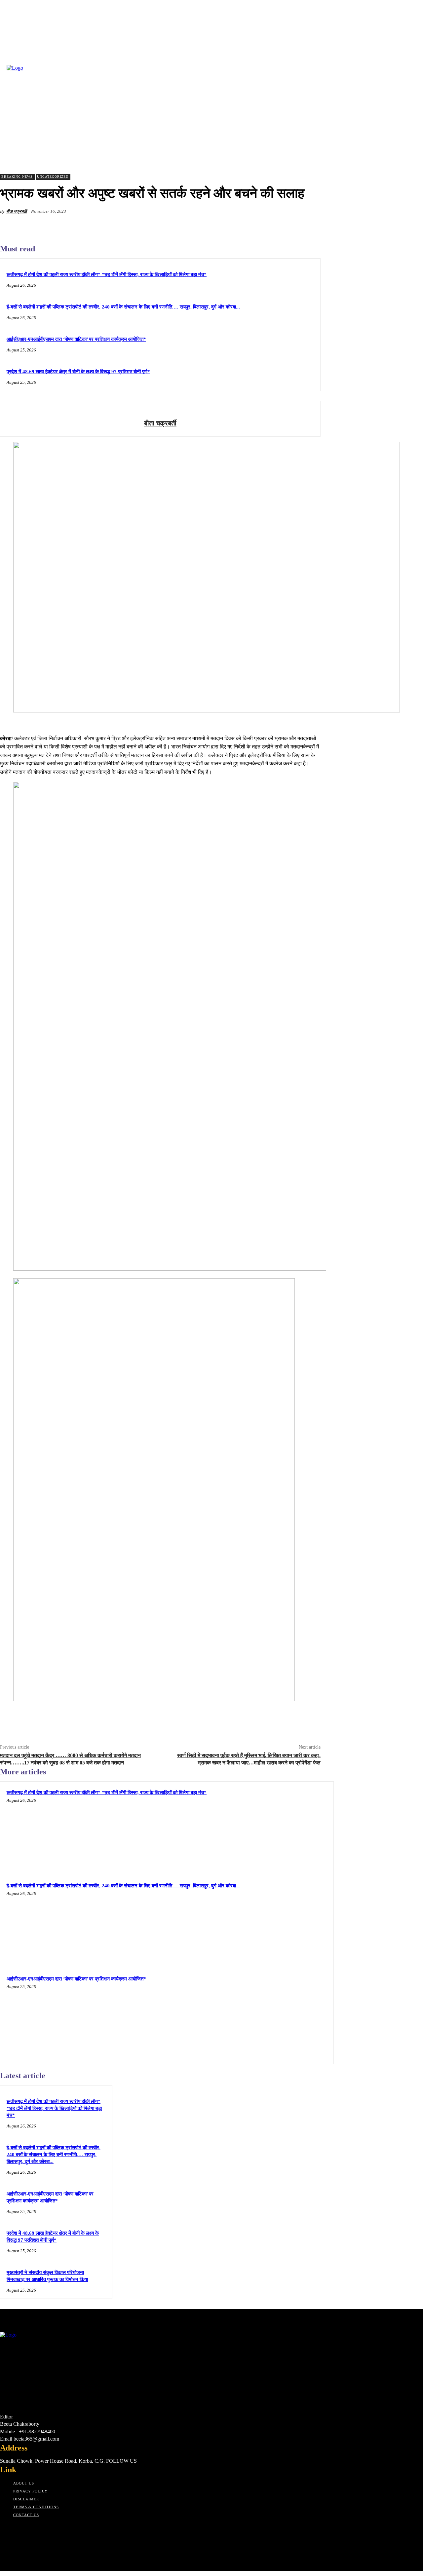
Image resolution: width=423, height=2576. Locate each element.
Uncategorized (53, 177)
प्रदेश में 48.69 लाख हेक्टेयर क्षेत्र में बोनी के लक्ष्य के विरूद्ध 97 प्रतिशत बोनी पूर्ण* (78, 372)
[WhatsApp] (285, 227)
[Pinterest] (261, 227)
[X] (238, 227)
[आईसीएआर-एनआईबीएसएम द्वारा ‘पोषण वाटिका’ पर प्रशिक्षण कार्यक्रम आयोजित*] (286, 2016)
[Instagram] (16, 2528)
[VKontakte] (39, 2528)
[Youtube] (51, 2528)
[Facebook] (214, 227)
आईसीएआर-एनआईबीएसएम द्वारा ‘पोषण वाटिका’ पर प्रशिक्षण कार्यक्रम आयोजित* (76, 339)
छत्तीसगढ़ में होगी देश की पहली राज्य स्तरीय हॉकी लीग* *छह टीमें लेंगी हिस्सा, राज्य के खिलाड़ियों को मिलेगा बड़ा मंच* (107, 274)
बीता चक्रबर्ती (17, 211)
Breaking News (17, 177)
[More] (309, 227)
